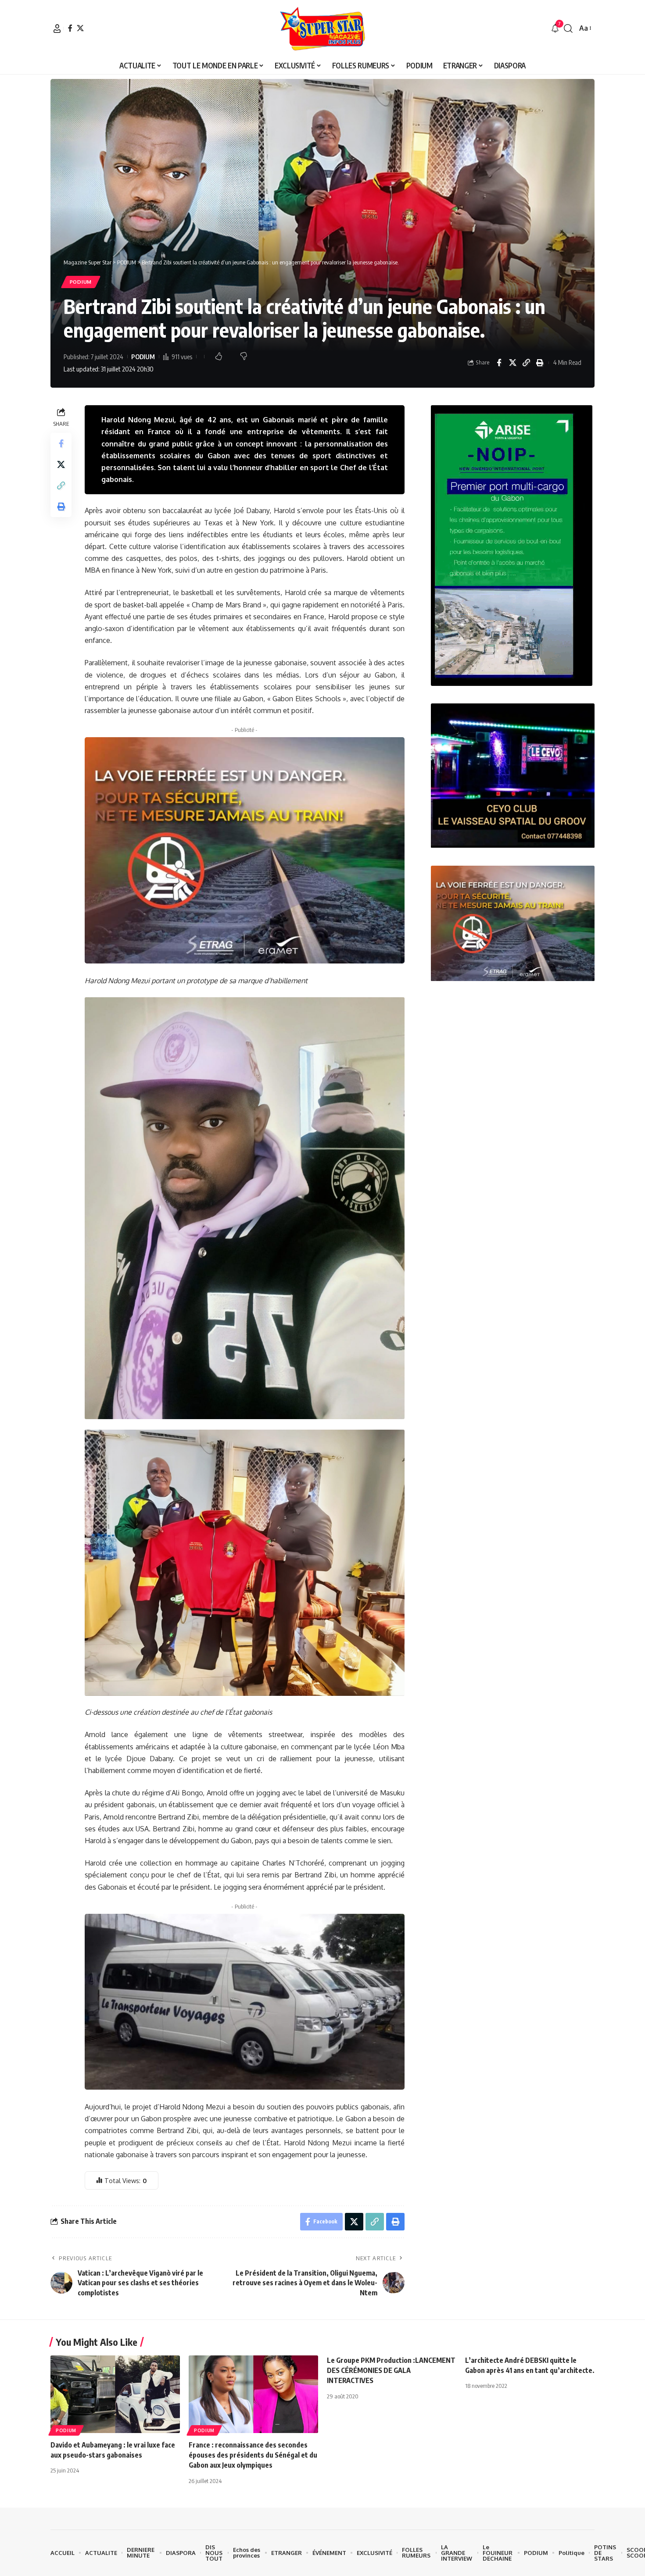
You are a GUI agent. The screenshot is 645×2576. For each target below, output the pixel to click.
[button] (57, 29)
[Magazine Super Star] (323, 29)
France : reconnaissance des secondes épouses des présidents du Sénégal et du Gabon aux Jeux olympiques (253, 2455)
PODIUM (81, 282)
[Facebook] (70, 28)
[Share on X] (512, 363)
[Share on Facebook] (499, 363)
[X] (80, 28)
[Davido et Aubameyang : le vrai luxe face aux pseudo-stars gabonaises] (115, 2394)
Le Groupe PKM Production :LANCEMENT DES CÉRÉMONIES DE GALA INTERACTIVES (391, 2370)
